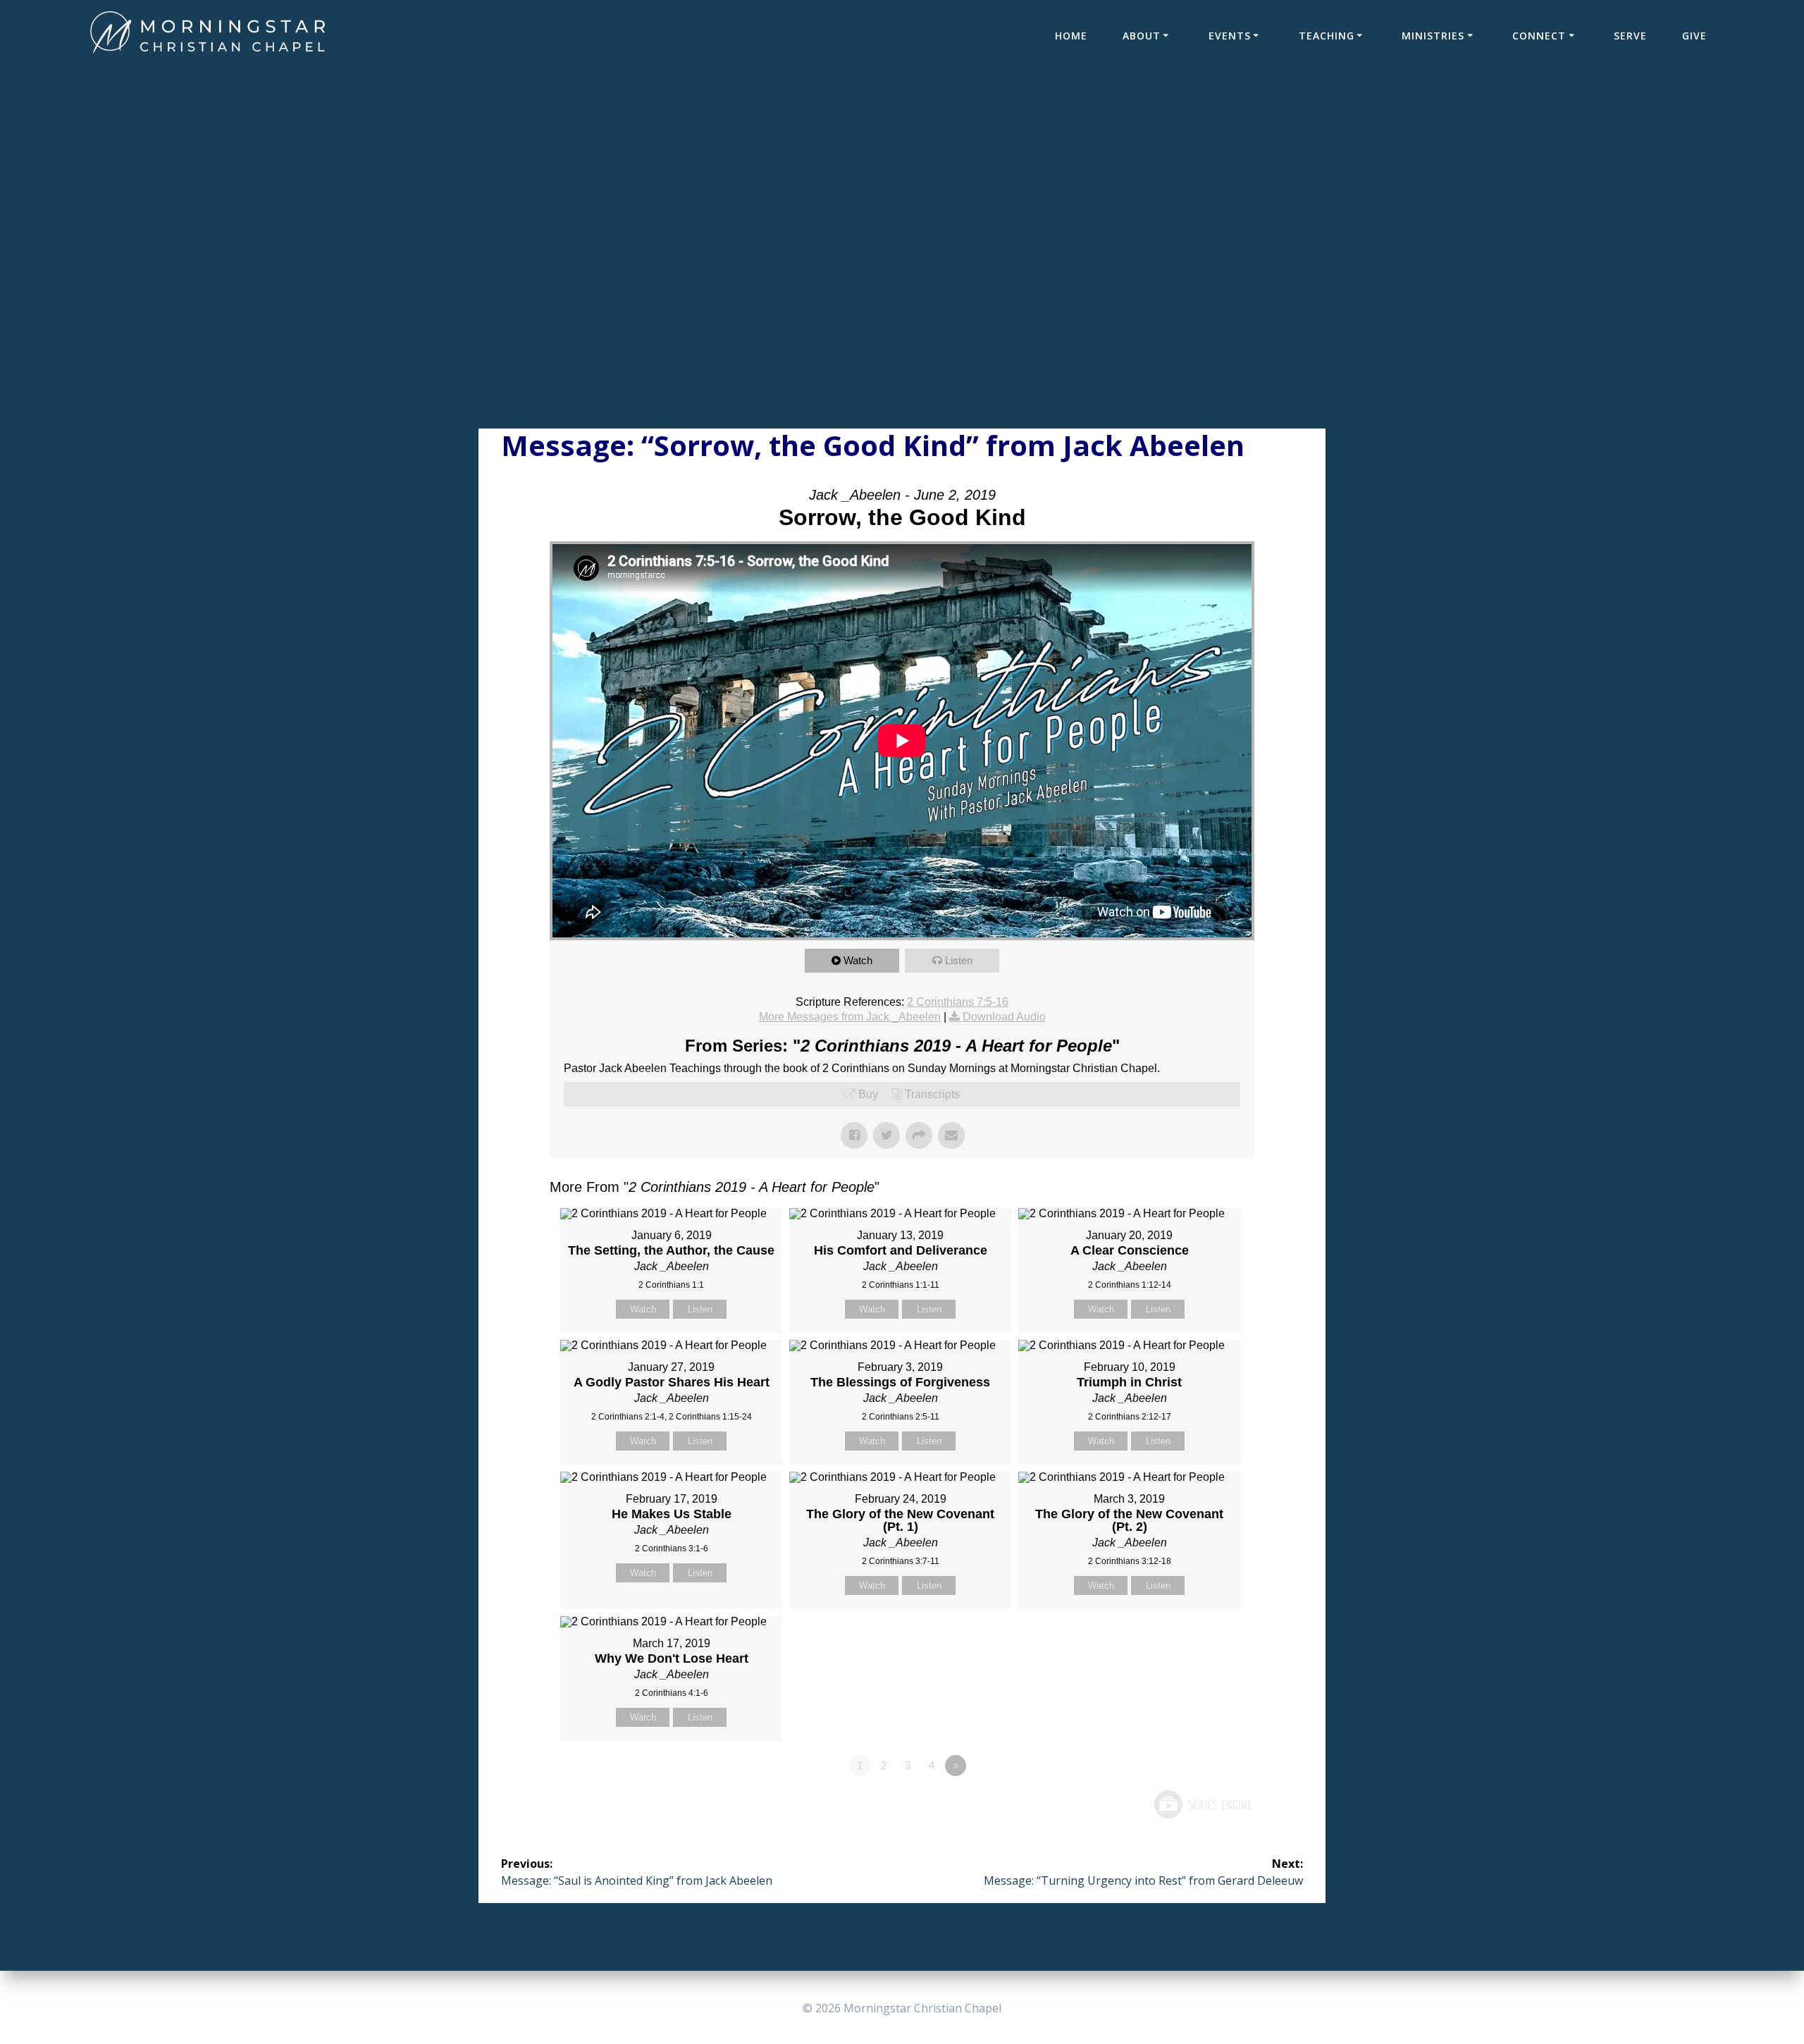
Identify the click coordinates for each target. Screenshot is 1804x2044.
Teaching (1327, 36)
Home (1071, 36)
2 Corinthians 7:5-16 (958, 1002)
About (1142, 36)
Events (1230, 36)
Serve (1630, 36)
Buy (868, 1094)
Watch (858, 960)
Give (1694, 36)
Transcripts (932, 1094)
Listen (959, 960)
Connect (1539, 36)
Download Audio (1004, 1017)
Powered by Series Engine (1202, 1804)
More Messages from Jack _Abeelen (850, 1017)
